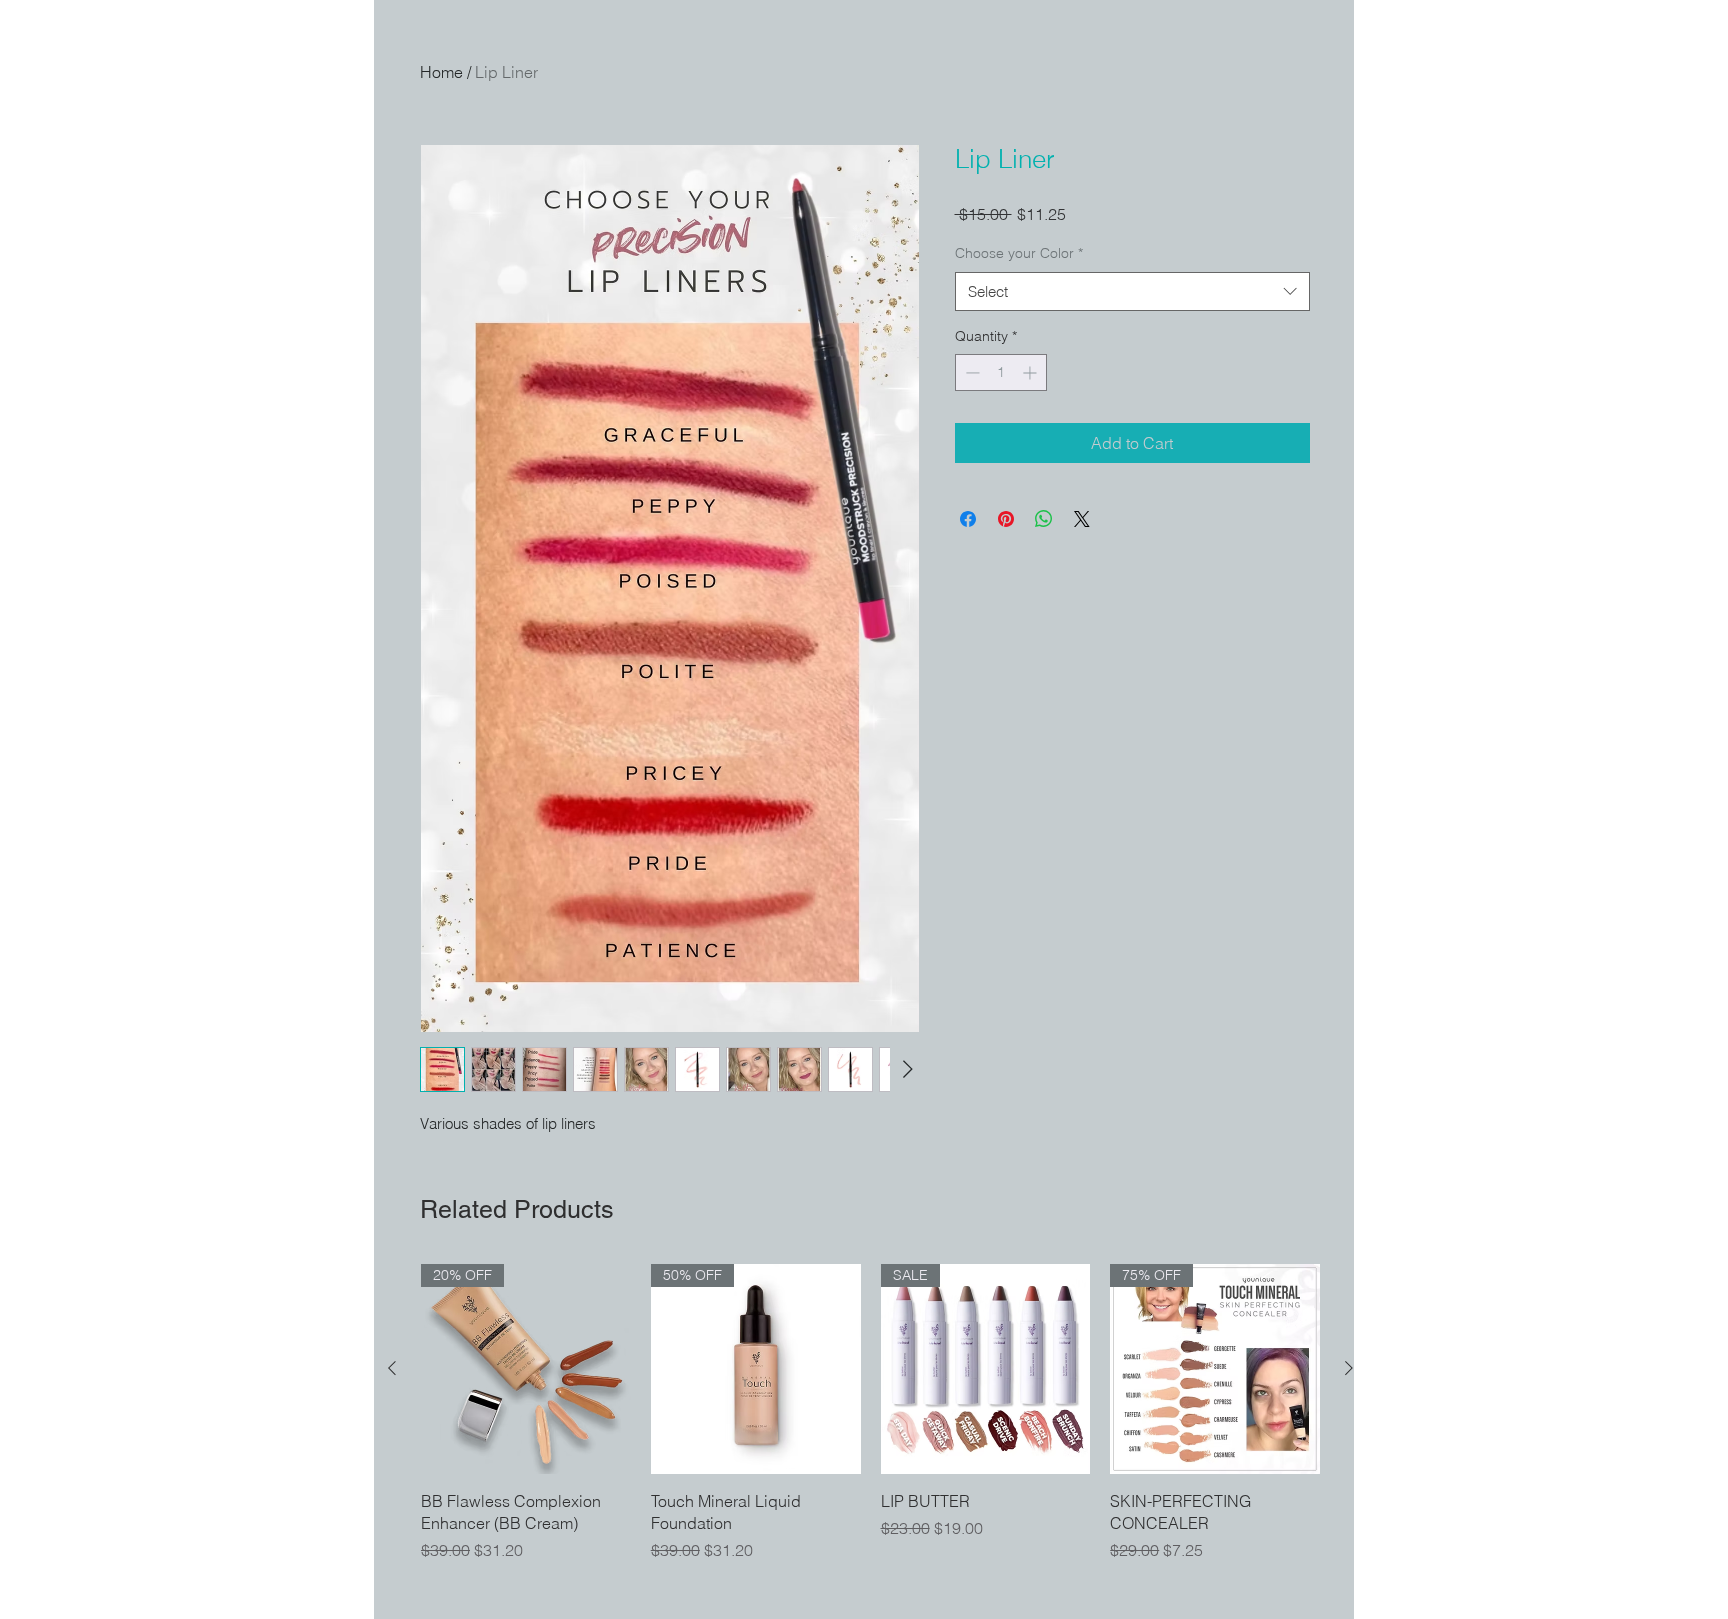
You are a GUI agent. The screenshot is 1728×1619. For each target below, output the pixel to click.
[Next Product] (1349, 1368)
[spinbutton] (1001, 372)
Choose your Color (1019, 253)
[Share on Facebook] (968, 519)
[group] (870, 1413)
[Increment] (1031, 372)
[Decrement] (970, 372)
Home (441, 72)
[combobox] (1132, 291)
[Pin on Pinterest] (1006, 519)
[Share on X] (1082, 519)
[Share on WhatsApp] (1044, 519)
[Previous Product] (392, 1368)
